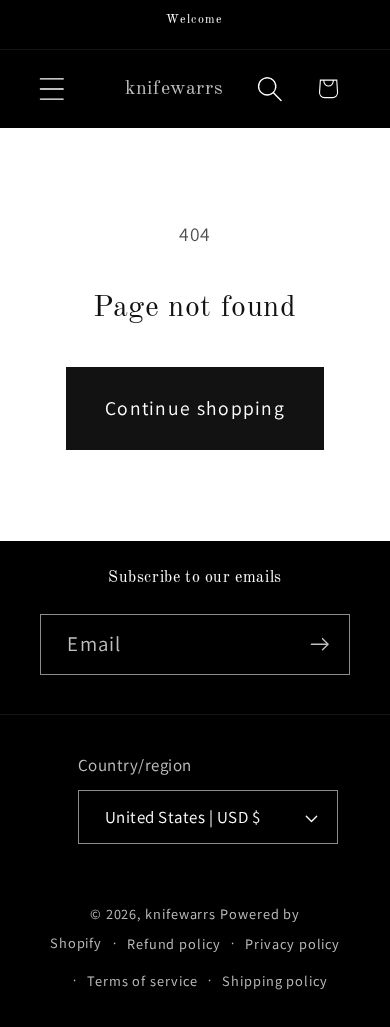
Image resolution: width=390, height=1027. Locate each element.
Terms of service (142, 980)
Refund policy (174, 943)
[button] (51, 88)
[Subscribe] (320, 644)
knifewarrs (180, 913)
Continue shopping (195, 408)
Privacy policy (292, 943)
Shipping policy (275, 980)
